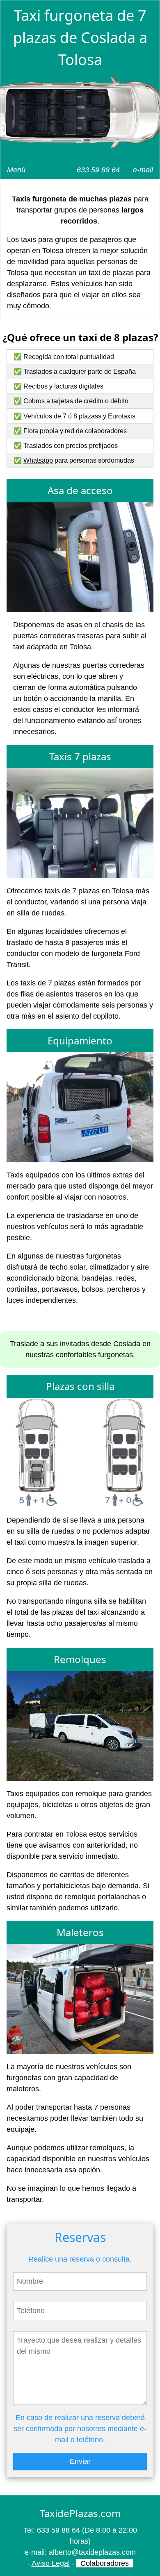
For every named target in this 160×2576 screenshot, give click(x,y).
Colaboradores (105, 2563)
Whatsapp (38, 460)
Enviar (80, 2461)
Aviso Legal (51, 2563)
